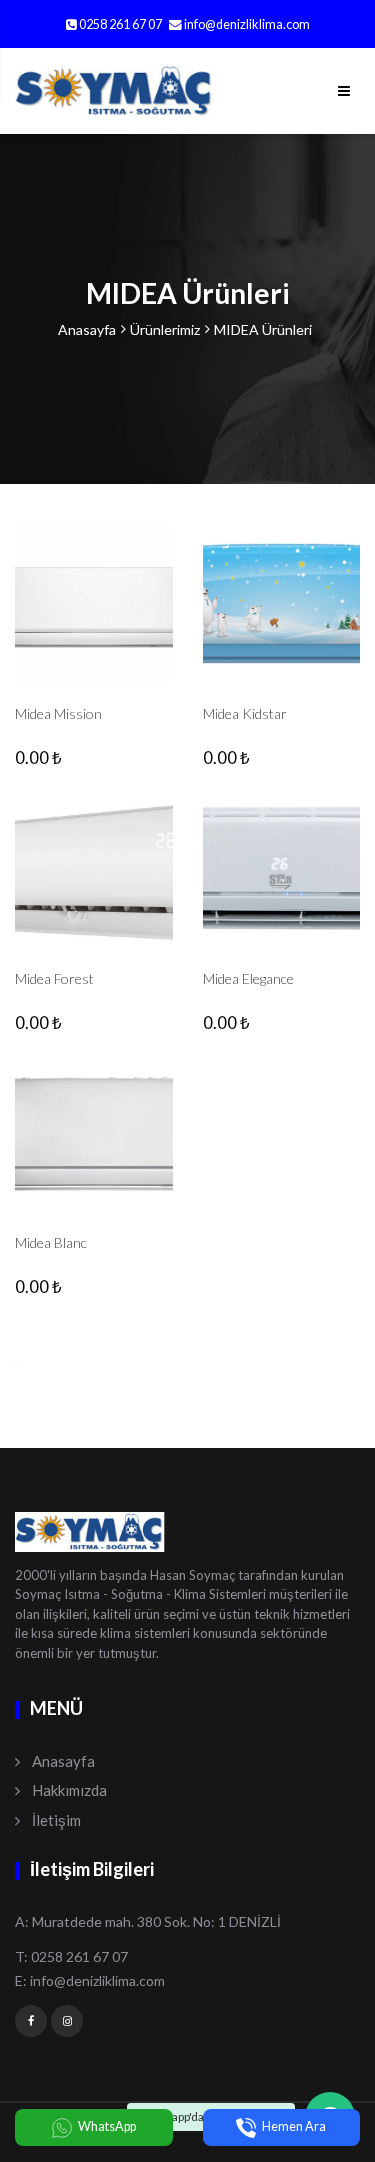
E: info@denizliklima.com (90, 1980)
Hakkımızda (69, 1790)
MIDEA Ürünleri (263, 329)
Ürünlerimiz (165, 329)
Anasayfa (87, 329)
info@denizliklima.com (247, 24)
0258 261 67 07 (119, 24)
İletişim (56, 1820)
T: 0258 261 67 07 (71, 1956)
